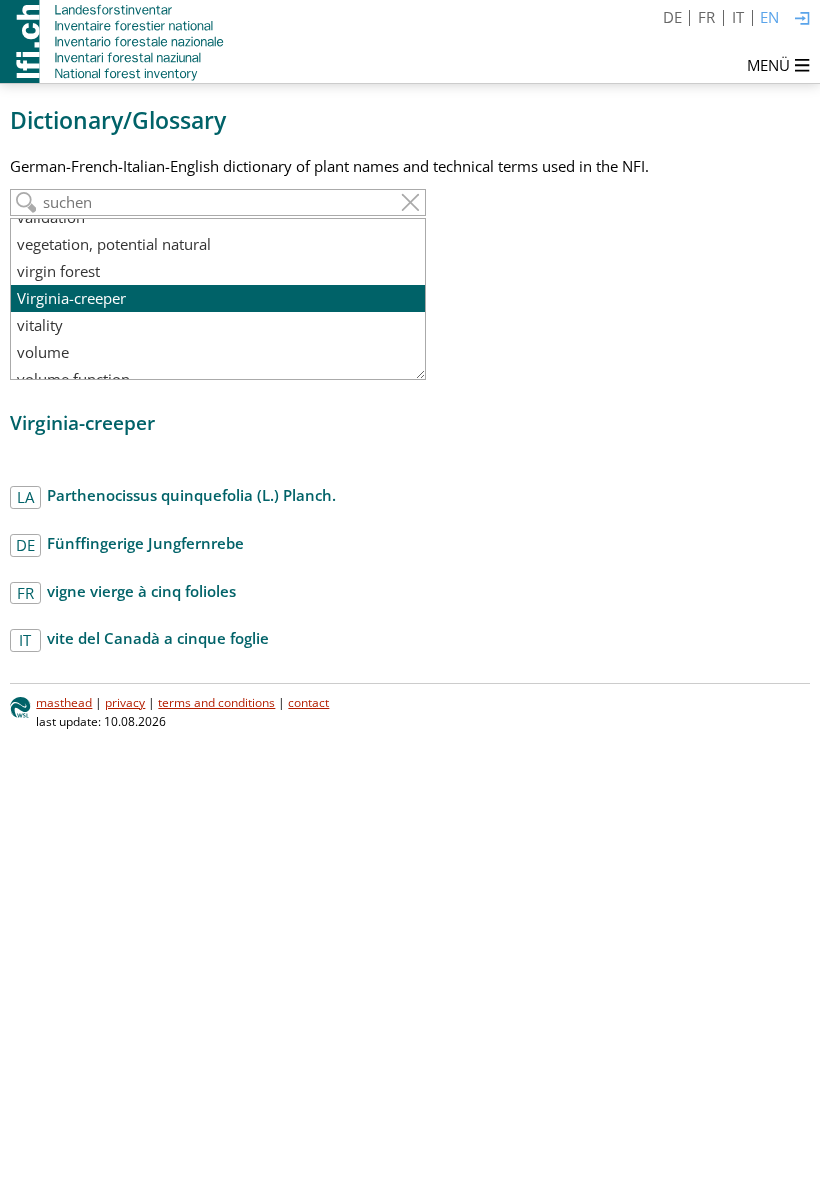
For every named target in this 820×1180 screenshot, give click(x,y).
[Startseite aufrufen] (113, 41)
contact (308, 702)
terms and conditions (216, 702)
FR (706, 17)
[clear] (410, 202)
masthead (64, 702)
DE (672, 17)
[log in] (802, 19)
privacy (125, 702)
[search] (26, 202)
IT (738, 17)
